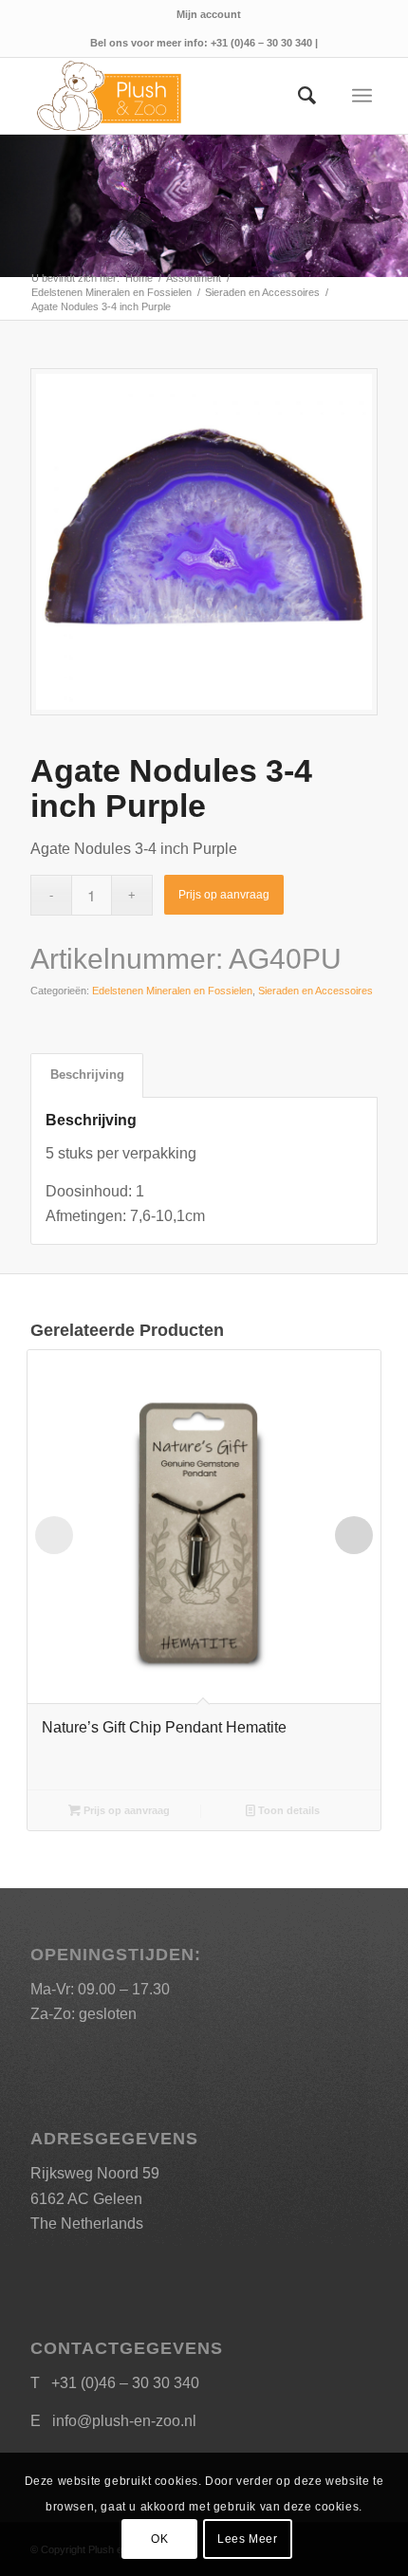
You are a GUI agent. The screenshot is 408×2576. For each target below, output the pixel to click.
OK (159, 2539)
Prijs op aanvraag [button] (125, 1810)
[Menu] (362, 96)
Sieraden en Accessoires (315, 991)
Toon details (287, 1810)
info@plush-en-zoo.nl (124, 2421)
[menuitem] (209, 14)
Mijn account (209, 14)
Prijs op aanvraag (224, 895)
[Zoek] (297, 96)
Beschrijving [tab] (87, 1075)
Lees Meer (247, 2539)
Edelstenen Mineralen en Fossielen (172, 991)
